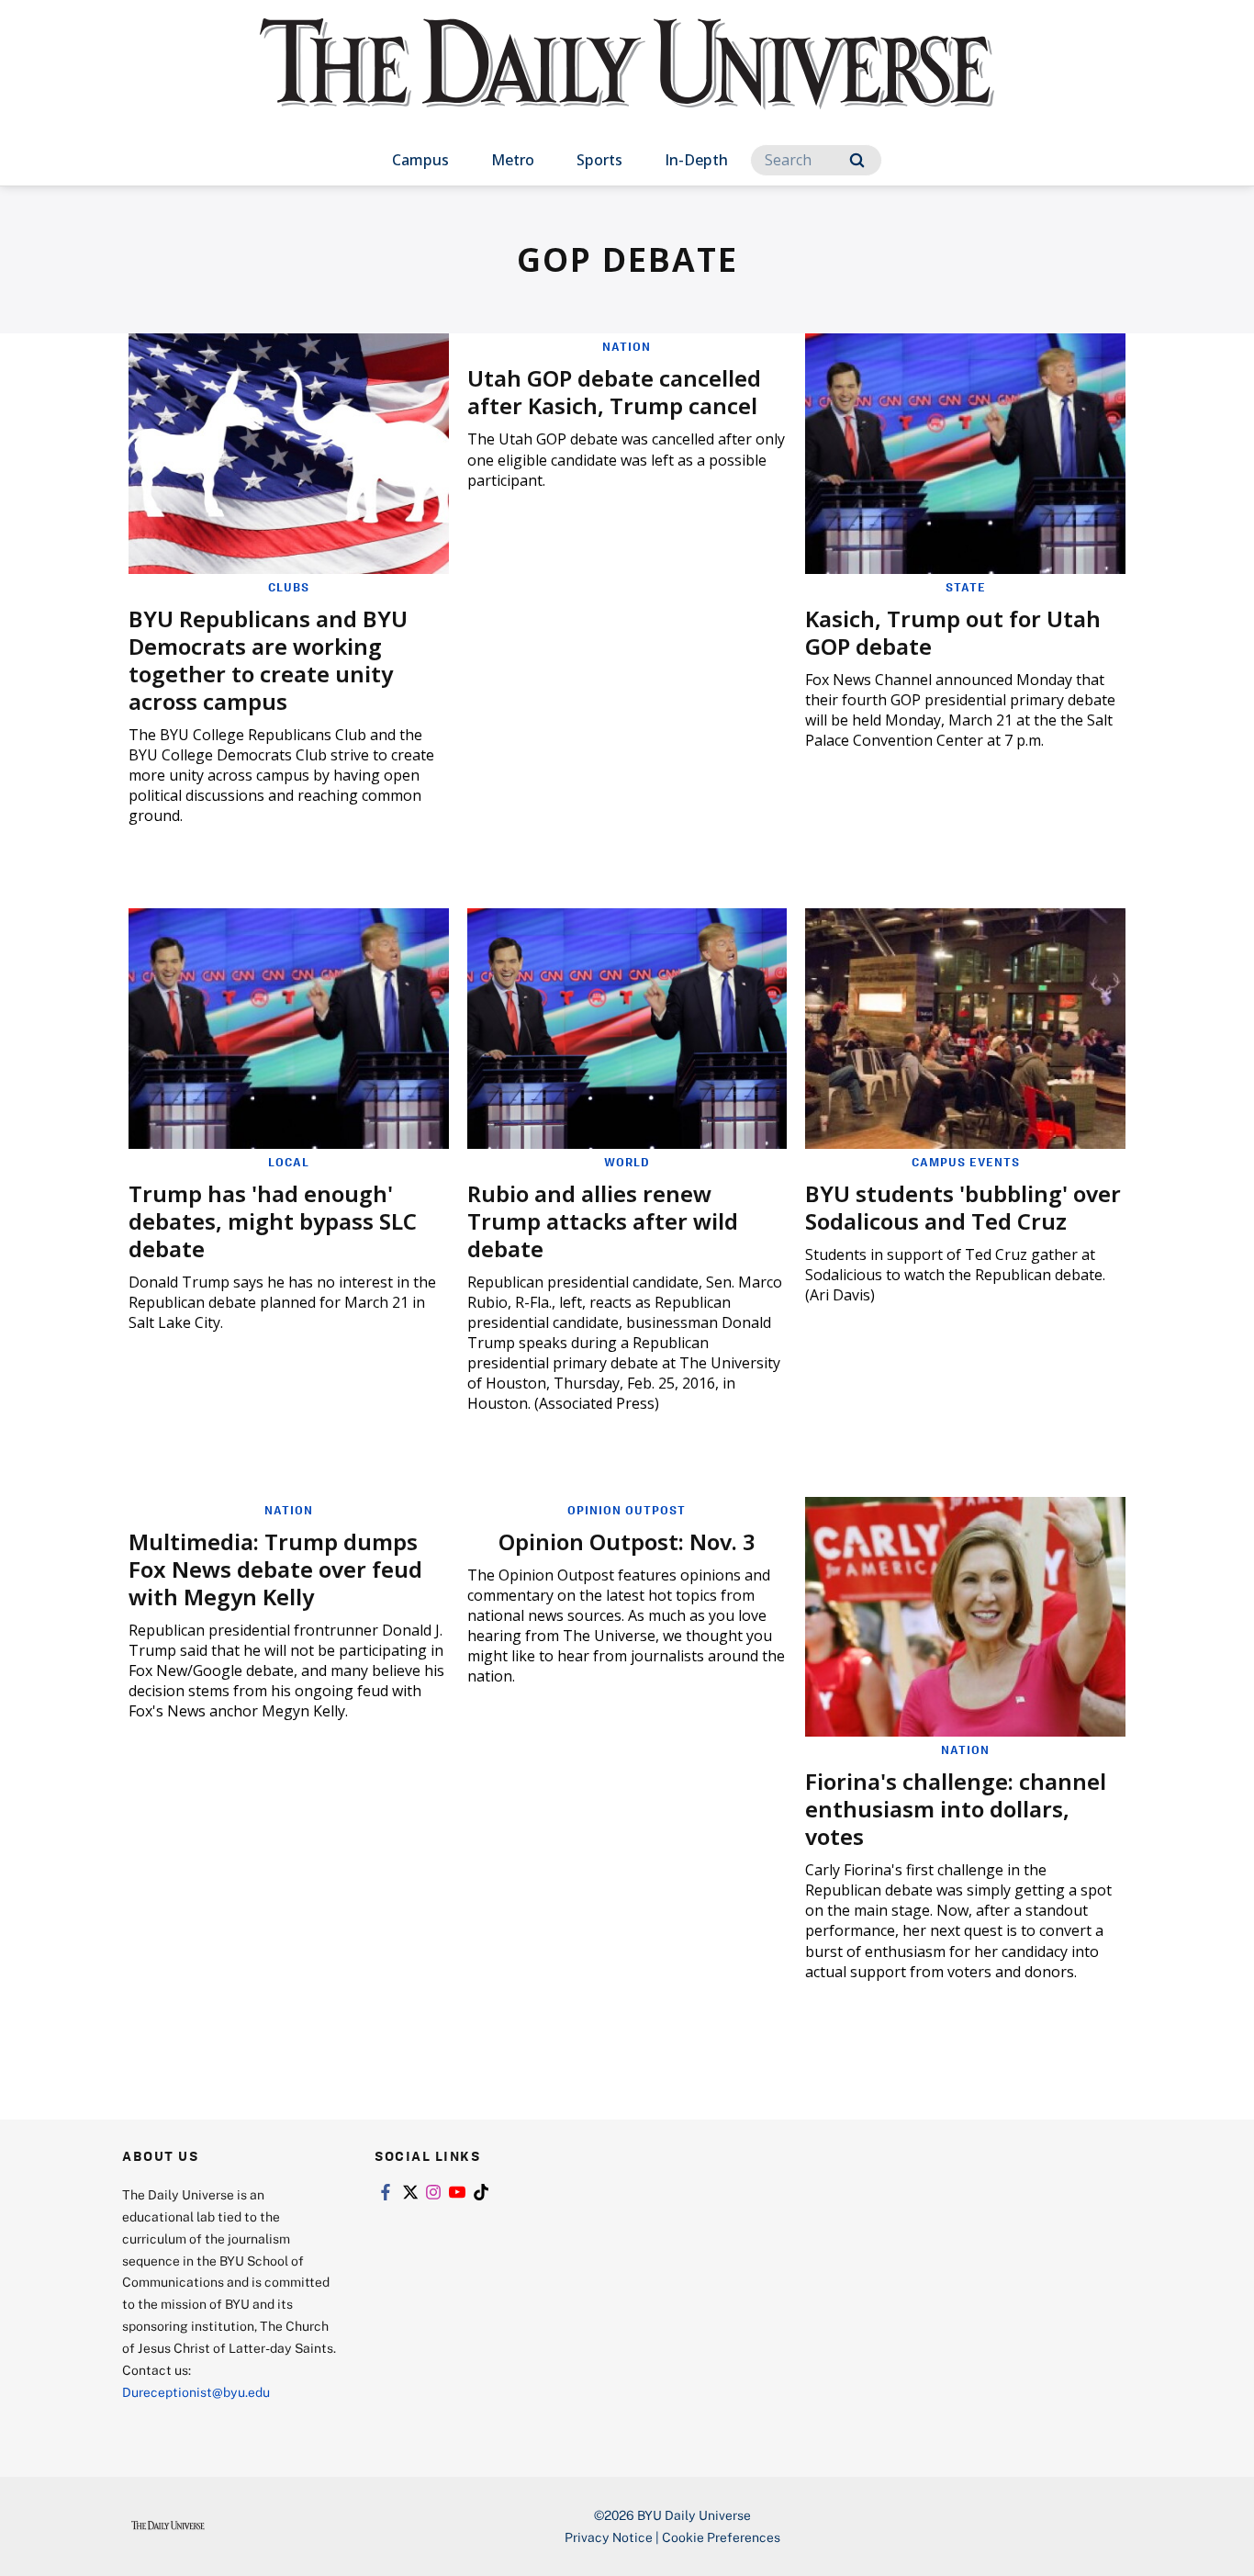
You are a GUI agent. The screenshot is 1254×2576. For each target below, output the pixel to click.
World (627, 1162)
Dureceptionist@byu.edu (196, 2392)
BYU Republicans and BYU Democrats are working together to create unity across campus (268, 660)
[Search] (857, 160)
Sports (599, 160)
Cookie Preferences (721, 2537)
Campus (420, 160)
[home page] (627, 82)
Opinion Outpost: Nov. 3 (627, 1541)
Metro (513, 160)
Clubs (289, 587)
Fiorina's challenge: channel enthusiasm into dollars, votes (956, 1809)
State (966, 587)
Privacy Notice (609, 2537)
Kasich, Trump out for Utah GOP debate (953, 632)
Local (289, 1162)
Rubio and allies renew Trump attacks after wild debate (603, 1221)
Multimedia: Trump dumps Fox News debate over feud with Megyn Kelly (275, 1569)
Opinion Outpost (627, 1510)
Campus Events (966, 1162)
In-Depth (696, 160)
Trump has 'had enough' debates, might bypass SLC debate (273, 1221)
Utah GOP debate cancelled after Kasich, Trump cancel (614, 392)
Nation (627, 346)
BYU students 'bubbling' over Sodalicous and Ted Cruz (963, 1207)
